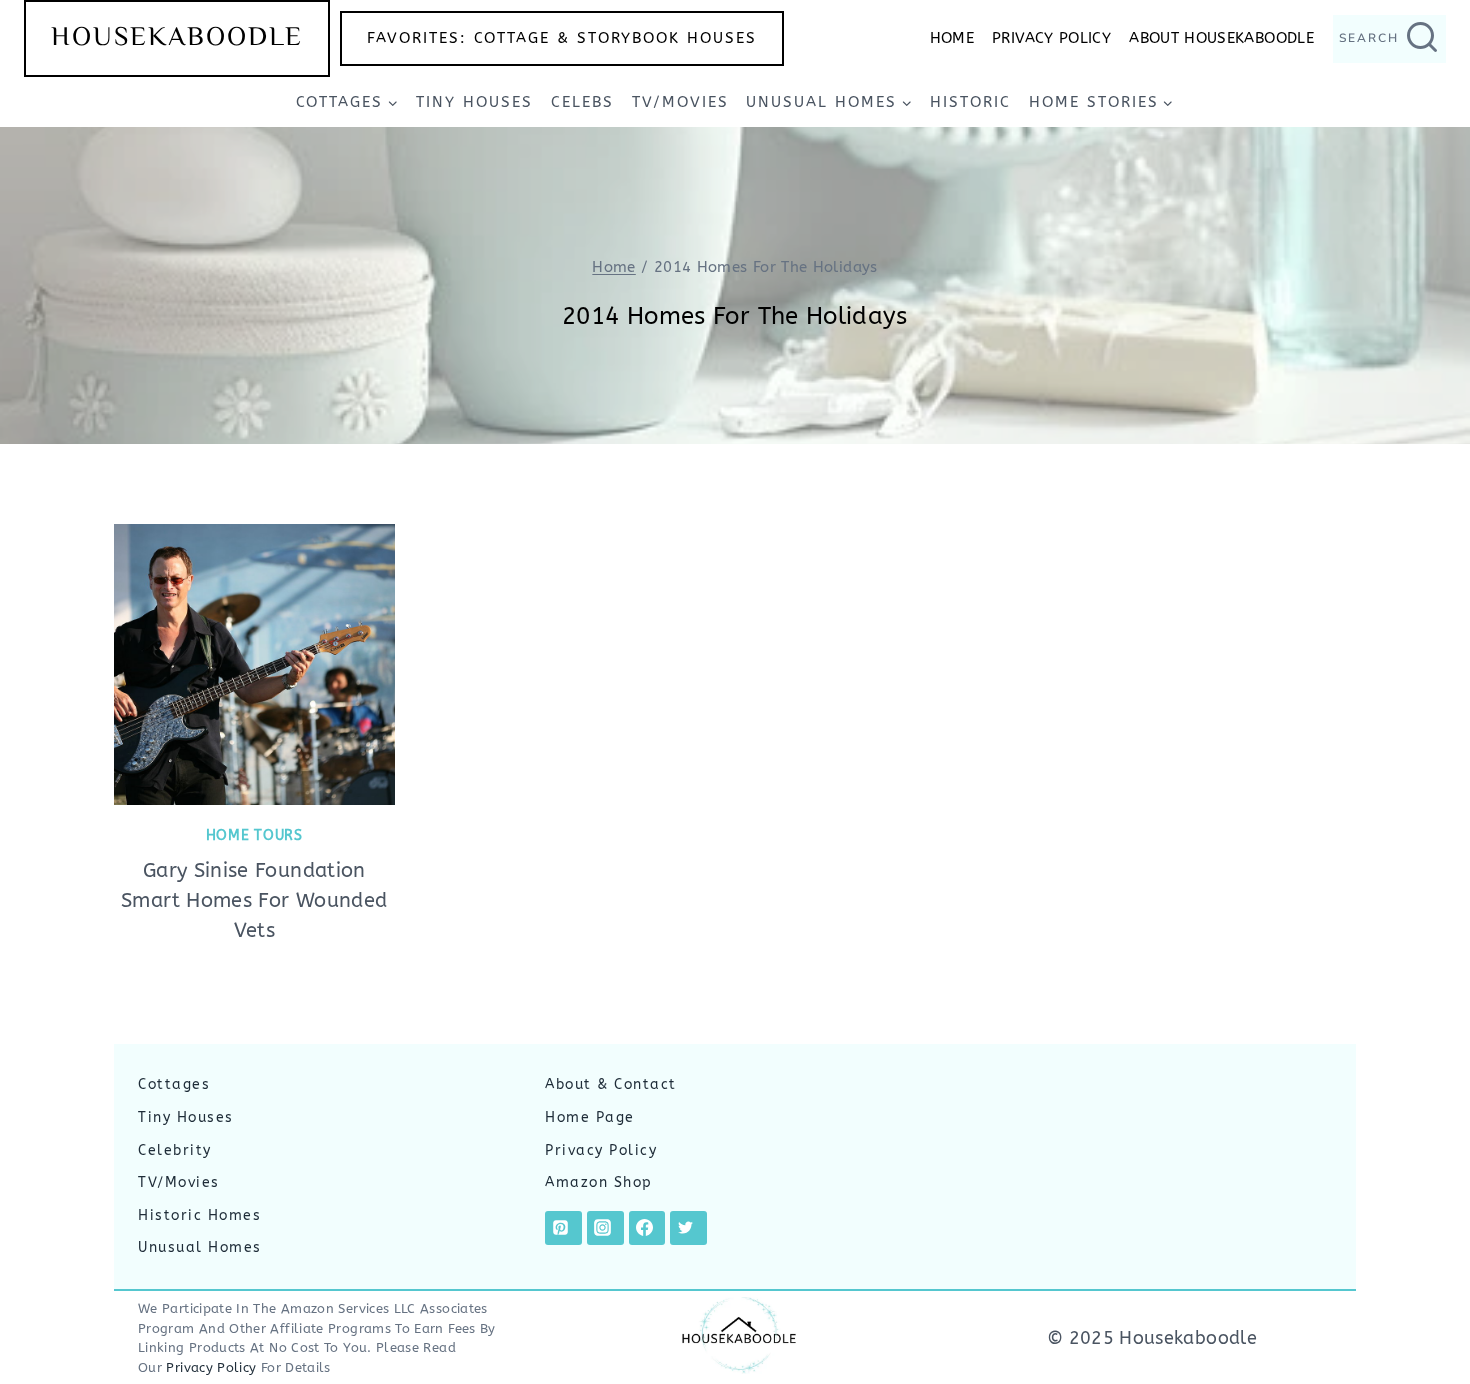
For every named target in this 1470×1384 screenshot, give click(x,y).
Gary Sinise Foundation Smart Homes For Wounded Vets (254, 900)
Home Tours (254, 835)
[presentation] (254, 664)
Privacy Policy (601, 1150)
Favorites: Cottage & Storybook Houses (562, 38)
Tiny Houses (474, 102)
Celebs (582, 102)
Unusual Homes (200, 1247)
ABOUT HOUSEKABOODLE (1221, 38)
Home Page (590, 1117)
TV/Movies (680, 102)
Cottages (174, 1084)
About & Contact (611, 1084)
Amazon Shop (599, 1182)
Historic (970, 102)
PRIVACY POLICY (1051, 38)
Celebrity (175, 1150)
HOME (952, 38)
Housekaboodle (177, 38)
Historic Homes (199, 1215)
